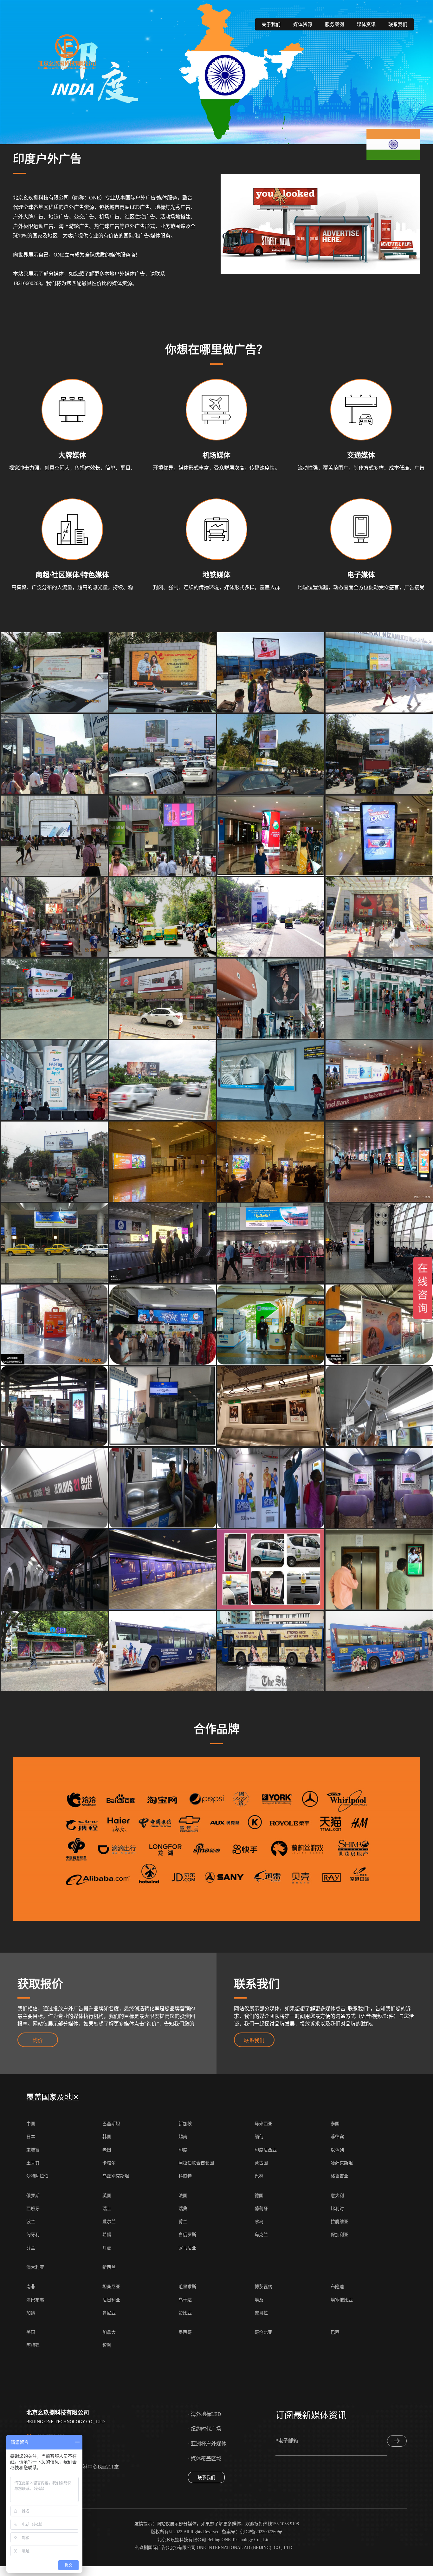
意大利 (337, 2196)
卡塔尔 (109, 2163)
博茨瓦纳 (263, 2287)
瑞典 (183, 2209)
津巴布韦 (35, 2300)
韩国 (107, 2137)
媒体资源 (303, 24)
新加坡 (185, 2124)
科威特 (185, 2176)
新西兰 (109, 2267)
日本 (31, 2137)
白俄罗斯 (187, 2235)
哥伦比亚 (263, 2332)
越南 (183, 2137)
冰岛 (259, 2222)
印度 (183, 2150)
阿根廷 (33, 2345)
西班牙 (33, 2209)
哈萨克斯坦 (342, 2163)
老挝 (107, 2150)
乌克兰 (261, 2235)
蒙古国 (261, 2163)
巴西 (335, 2332)
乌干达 (185, 2300)
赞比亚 (185, 2313)
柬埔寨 (33, 2150)
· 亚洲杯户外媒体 (207, 2444)
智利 (107, 2345)
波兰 (31, 2222)
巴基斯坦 (111, 2124)
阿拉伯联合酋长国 (196, 2163)
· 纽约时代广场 (205, 2429)
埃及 (259, 2300)
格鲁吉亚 (339, 2176)
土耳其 (33, 2163)
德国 (259, 2196)
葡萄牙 (261, 2209)
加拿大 (109, 2332)
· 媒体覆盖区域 (205, 2459)
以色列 (337, 2150)
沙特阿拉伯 (37, 2176)
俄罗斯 (33, 2196)
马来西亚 (263, 2124)
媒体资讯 (366, 24)
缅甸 (259, 2137)
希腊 (107, 2235)
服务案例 (334, 24)
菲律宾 (337, 2137)
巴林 (259, 2176)
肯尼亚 (109, 2313)
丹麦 (107, 2248)
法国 (183, 2196)
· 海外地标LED (205, 2414)
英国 (107, 2196)
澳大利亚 (35, 2267)
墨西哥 (185, 2332)
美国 (31, 2332)
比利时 (337, 2209)
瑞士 (107, 2209)
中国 (31, 2124)
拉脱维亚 (339, 2222)
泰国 (335, 2124)
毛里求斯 (187, 2287)
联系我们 (398, 24)
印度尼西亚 (266, 2150)
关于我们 (271, 24)
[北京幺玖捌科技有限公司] (67, 52)
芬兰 (31, 2248)
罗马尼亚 (187, 2248)
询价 (38, 2040)
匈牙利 (33, 2235)
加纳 (31, 2313)
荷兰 (183, 2222)
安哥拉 (261, 2313)
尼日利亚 (111, 2300)
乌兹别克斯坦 (116, 2176)
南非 (31, 2287)
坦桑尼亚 (111, 2287)
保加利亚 (339, 2235)
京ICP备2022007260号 (261, 2532)
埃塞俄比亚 (342, 2300)
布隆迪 (337, 2287)
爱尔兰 (109, 2222)
